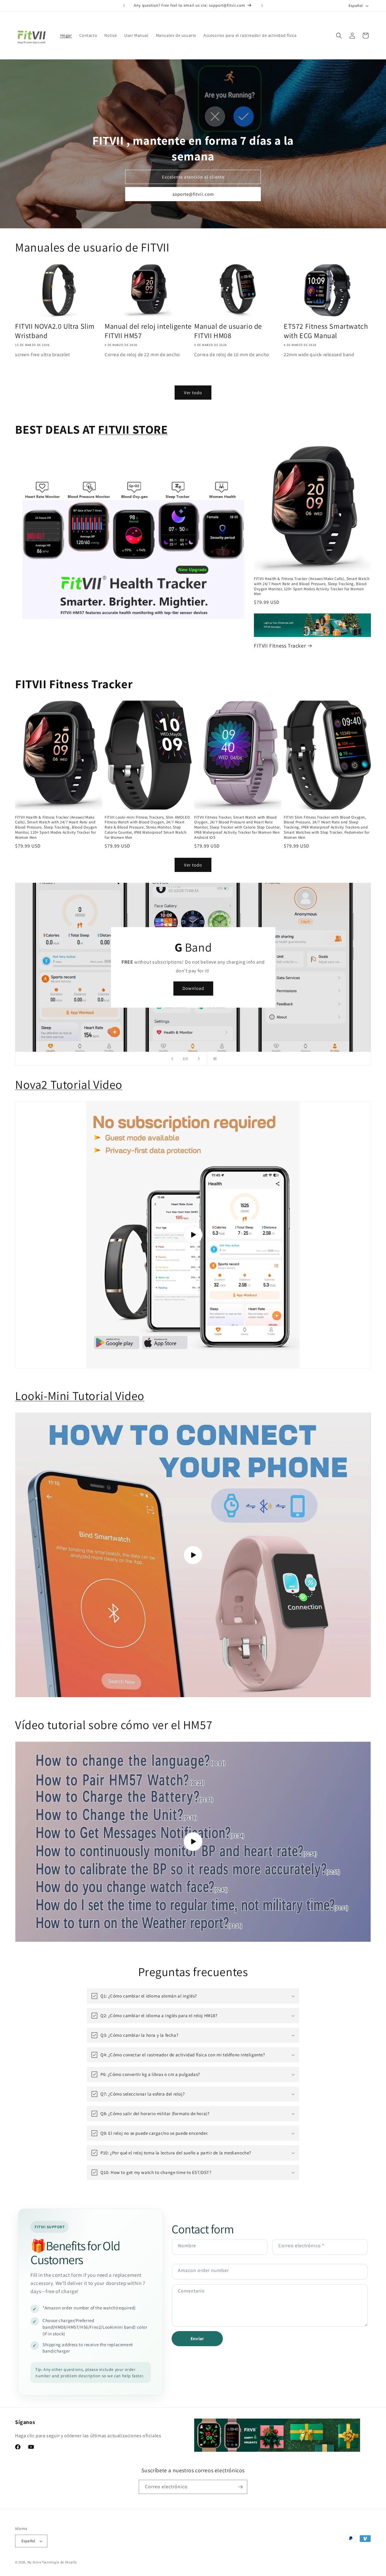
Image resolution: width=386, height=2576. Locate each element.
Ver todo (193, 393)
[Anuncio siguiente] (262, 6)
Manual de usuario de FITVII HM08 (228, 331)
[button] (339, 36)
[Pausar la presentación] (214, 1059)
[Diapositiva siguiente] (199, 1059)
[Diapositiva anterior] (172, 1059)
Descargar (193, 988)
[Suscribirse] (240, 2487)
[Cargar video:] (193, 1235)
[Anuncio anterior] (124, 6)
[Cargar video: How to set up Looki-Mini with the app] (193, 1555)
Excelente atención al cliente (193, 177)
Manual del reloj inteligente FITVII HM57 (148, 331)
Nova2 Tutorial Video (69, 1084)
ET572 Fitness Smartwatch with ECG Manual (326, 331)
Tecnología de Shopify (59, 2562)
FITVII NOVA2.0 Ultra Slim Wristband (55, 331)
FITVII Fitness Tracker (280, 646)
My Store (34, 2562)
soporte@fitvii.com (193, 194)
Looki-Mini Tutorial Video (80, 1396)
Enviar (197, 2338)
